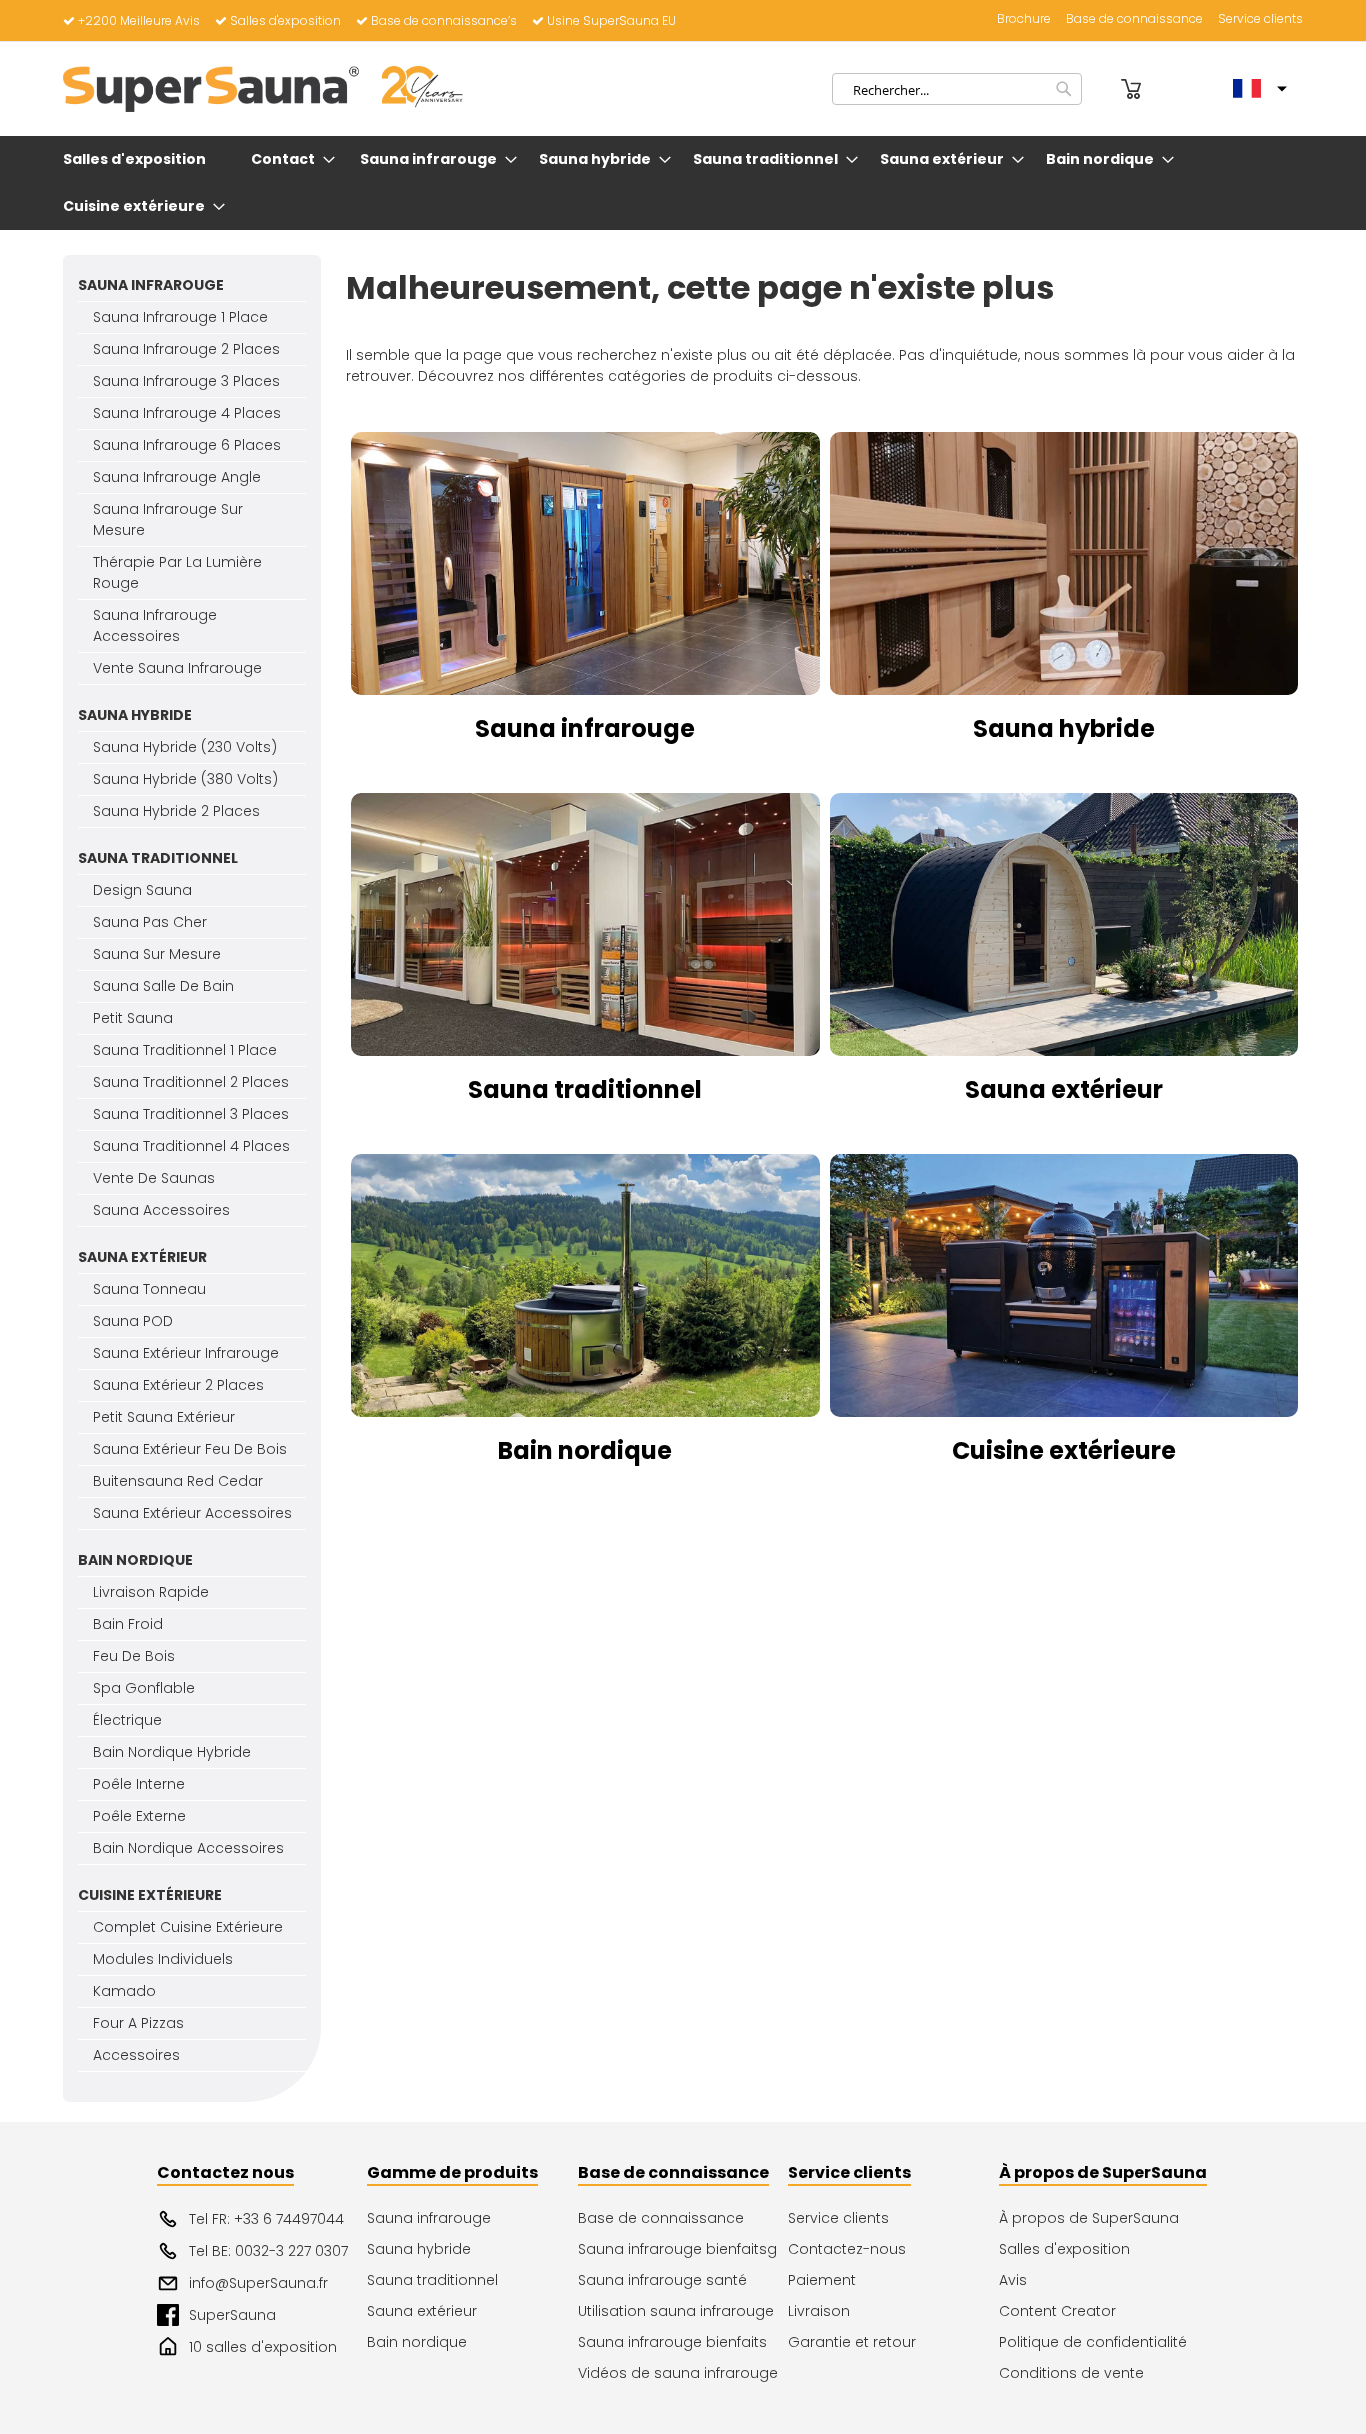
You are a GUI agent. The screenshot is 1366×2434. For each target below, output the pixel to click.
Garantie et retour (852, 2342)
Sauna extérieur (1064, 1089)
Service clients (1260, 19)
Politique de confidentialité (1093, 2342)
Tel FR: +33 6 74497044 (266, 2219)
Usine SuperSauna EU (611, 20)
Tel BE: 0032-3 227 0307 (268, 2251)
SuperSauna (232, 2315)
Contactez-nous (847, 2249)
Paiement (822, 2280)
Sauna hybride (1064, 728)
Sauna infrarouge (585, 728)
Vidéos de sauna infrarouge (678, 2373)
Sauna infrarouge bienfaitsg (677, 2249)
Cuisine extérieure (1064, 1450)
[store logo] (263, 89)
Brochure (1024, 19)
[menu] (683, 183)
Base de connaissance (1134, 19)
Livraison (819, 2311)
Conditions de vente (1071, 2373)
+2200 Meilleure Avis (139, 20)
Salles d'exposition (285, 20)
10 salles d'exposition (263, 2347)
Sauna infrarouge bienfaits (672, 2342)
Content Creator (1057, 2311)
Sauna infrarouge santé (662, 2280)
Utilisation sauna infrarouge (676, 2311)
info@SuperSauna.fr (258, 2283)
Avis (1013, 2280)
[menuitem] (138, 159)
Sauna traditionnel (585, 1089)
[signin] (1104, 89)
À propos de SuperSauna (1089, 2218)
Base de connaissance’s (444, 20)
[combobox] (957, 89)
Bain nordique (585, 1450)
